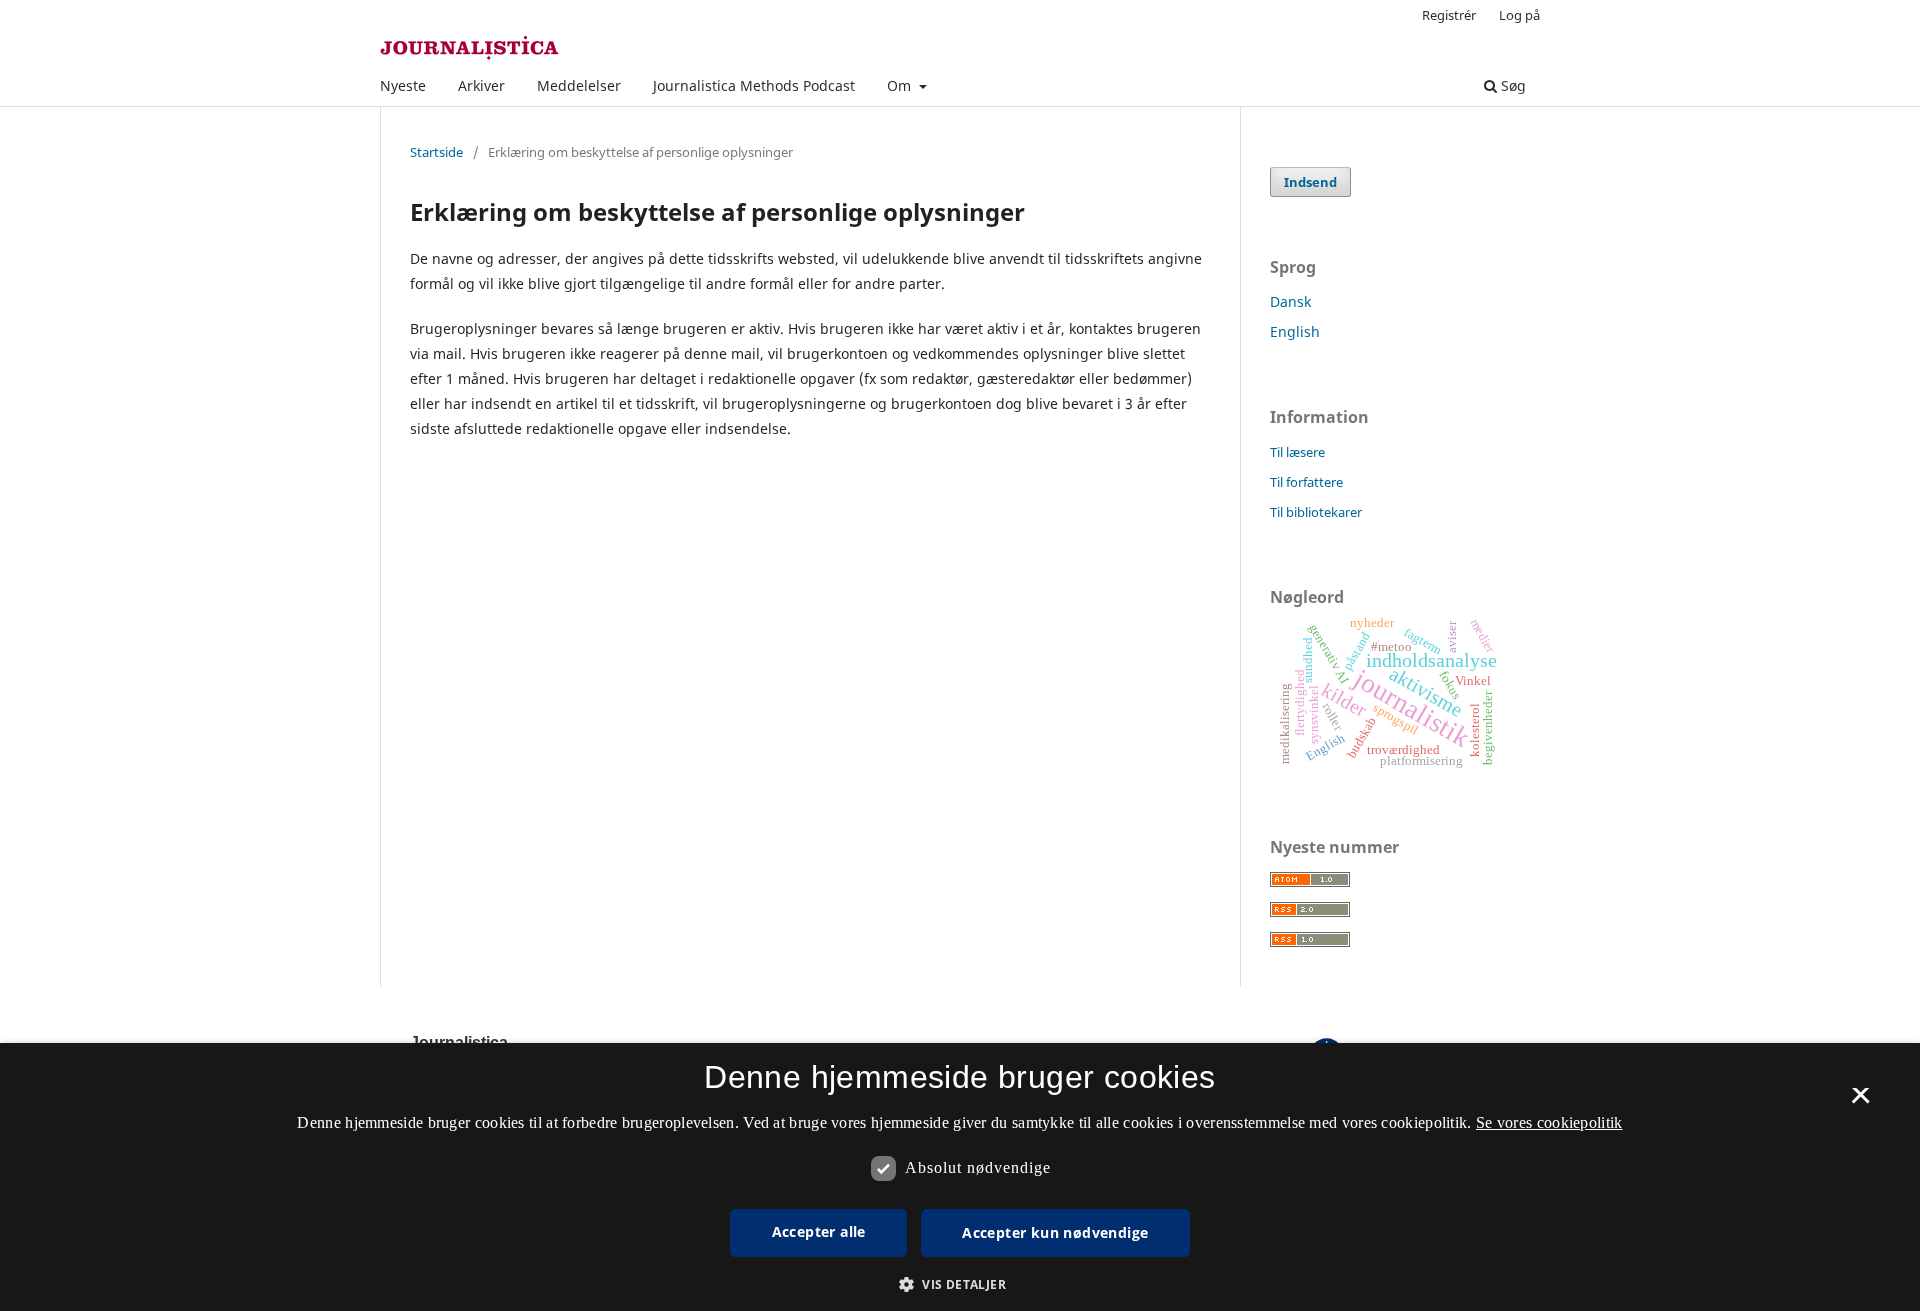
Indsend (1310, 182)
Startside (436, 152)
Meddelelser (579, 85)
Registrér (1449, 15)
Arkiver (481, 85)
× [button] (1860, 1102)
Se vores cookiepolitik (1549, 1122)
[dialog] (960, 1177)
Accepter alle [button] (819, 1231)
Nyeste (403, 85)
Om (901, 85)
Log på (1519, 15)
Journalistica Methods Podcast (754, 85)
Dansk (1290, 301)
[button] (960, 1284)
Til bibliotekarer (1316, 512)
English (1295, 331)
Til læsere (1297, 452)
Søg (1511, 85)
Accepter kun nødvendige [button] (1055, 1232)
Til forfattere (1306, 482)
